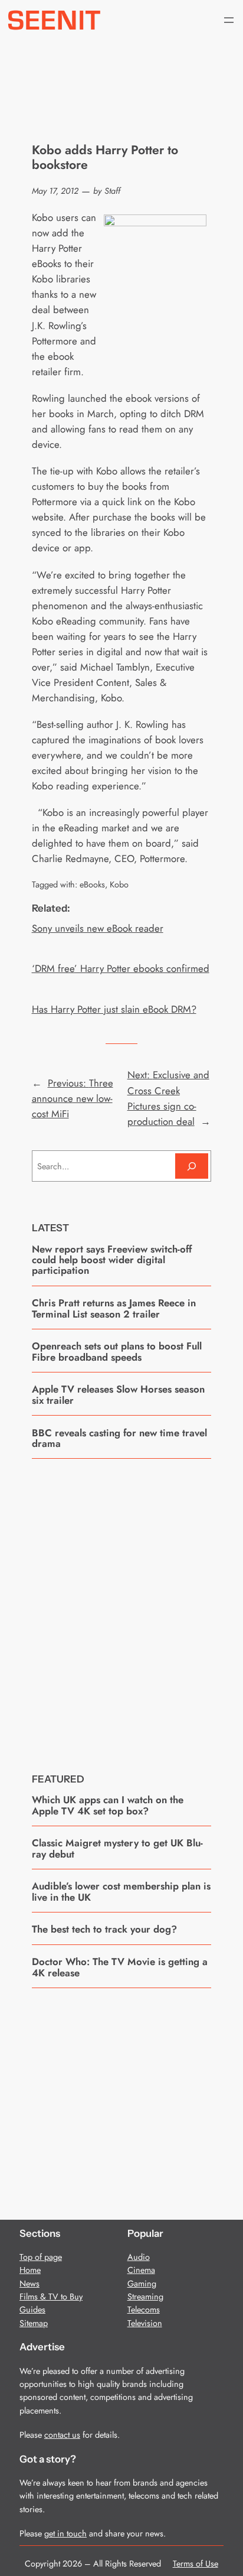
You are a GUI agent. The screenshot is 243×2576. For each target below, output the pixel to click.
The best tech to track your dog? (104, 1929)
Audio (139, 2257)
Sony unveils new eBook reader (98, 928)
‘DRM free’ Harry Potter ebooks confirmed (121, 968)
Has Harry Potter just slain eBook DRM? (114, 1009)
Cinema (141, 2270)
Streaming (145, 2297)
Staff (112, 191)
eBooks (92, 884)
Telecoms (144, 2310)
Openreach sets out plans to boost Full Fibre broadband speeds (117, 1352)
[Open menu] (229, 20)
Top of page (41, 2257)
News (29, 2284)
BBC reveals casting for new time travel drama (119, 1438)
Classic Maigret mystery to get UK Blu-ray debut (117, 1848)
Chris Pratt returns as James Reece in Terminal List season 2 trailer (114, 1308)
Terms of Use (196, 2564)
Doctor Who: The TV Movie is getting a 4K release (120, 1967)
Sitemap (34, 2323)
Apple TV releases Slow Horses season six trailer (118, 1395)
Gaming (142, 2284)
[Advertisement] (121, 1607)
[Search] (192, 1166)
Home (30, 2270)
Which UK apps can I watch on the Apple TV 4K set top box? (108, 1805)
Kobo (119, 884)
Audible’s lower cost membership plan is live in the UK (121, 1892)
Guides (32, 2310)
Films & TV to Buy (51, 2297)
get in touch (65, 2533)
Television (145, 2323)
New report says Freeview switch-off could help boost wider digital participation (112, 1260)
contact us (62, 2435)
